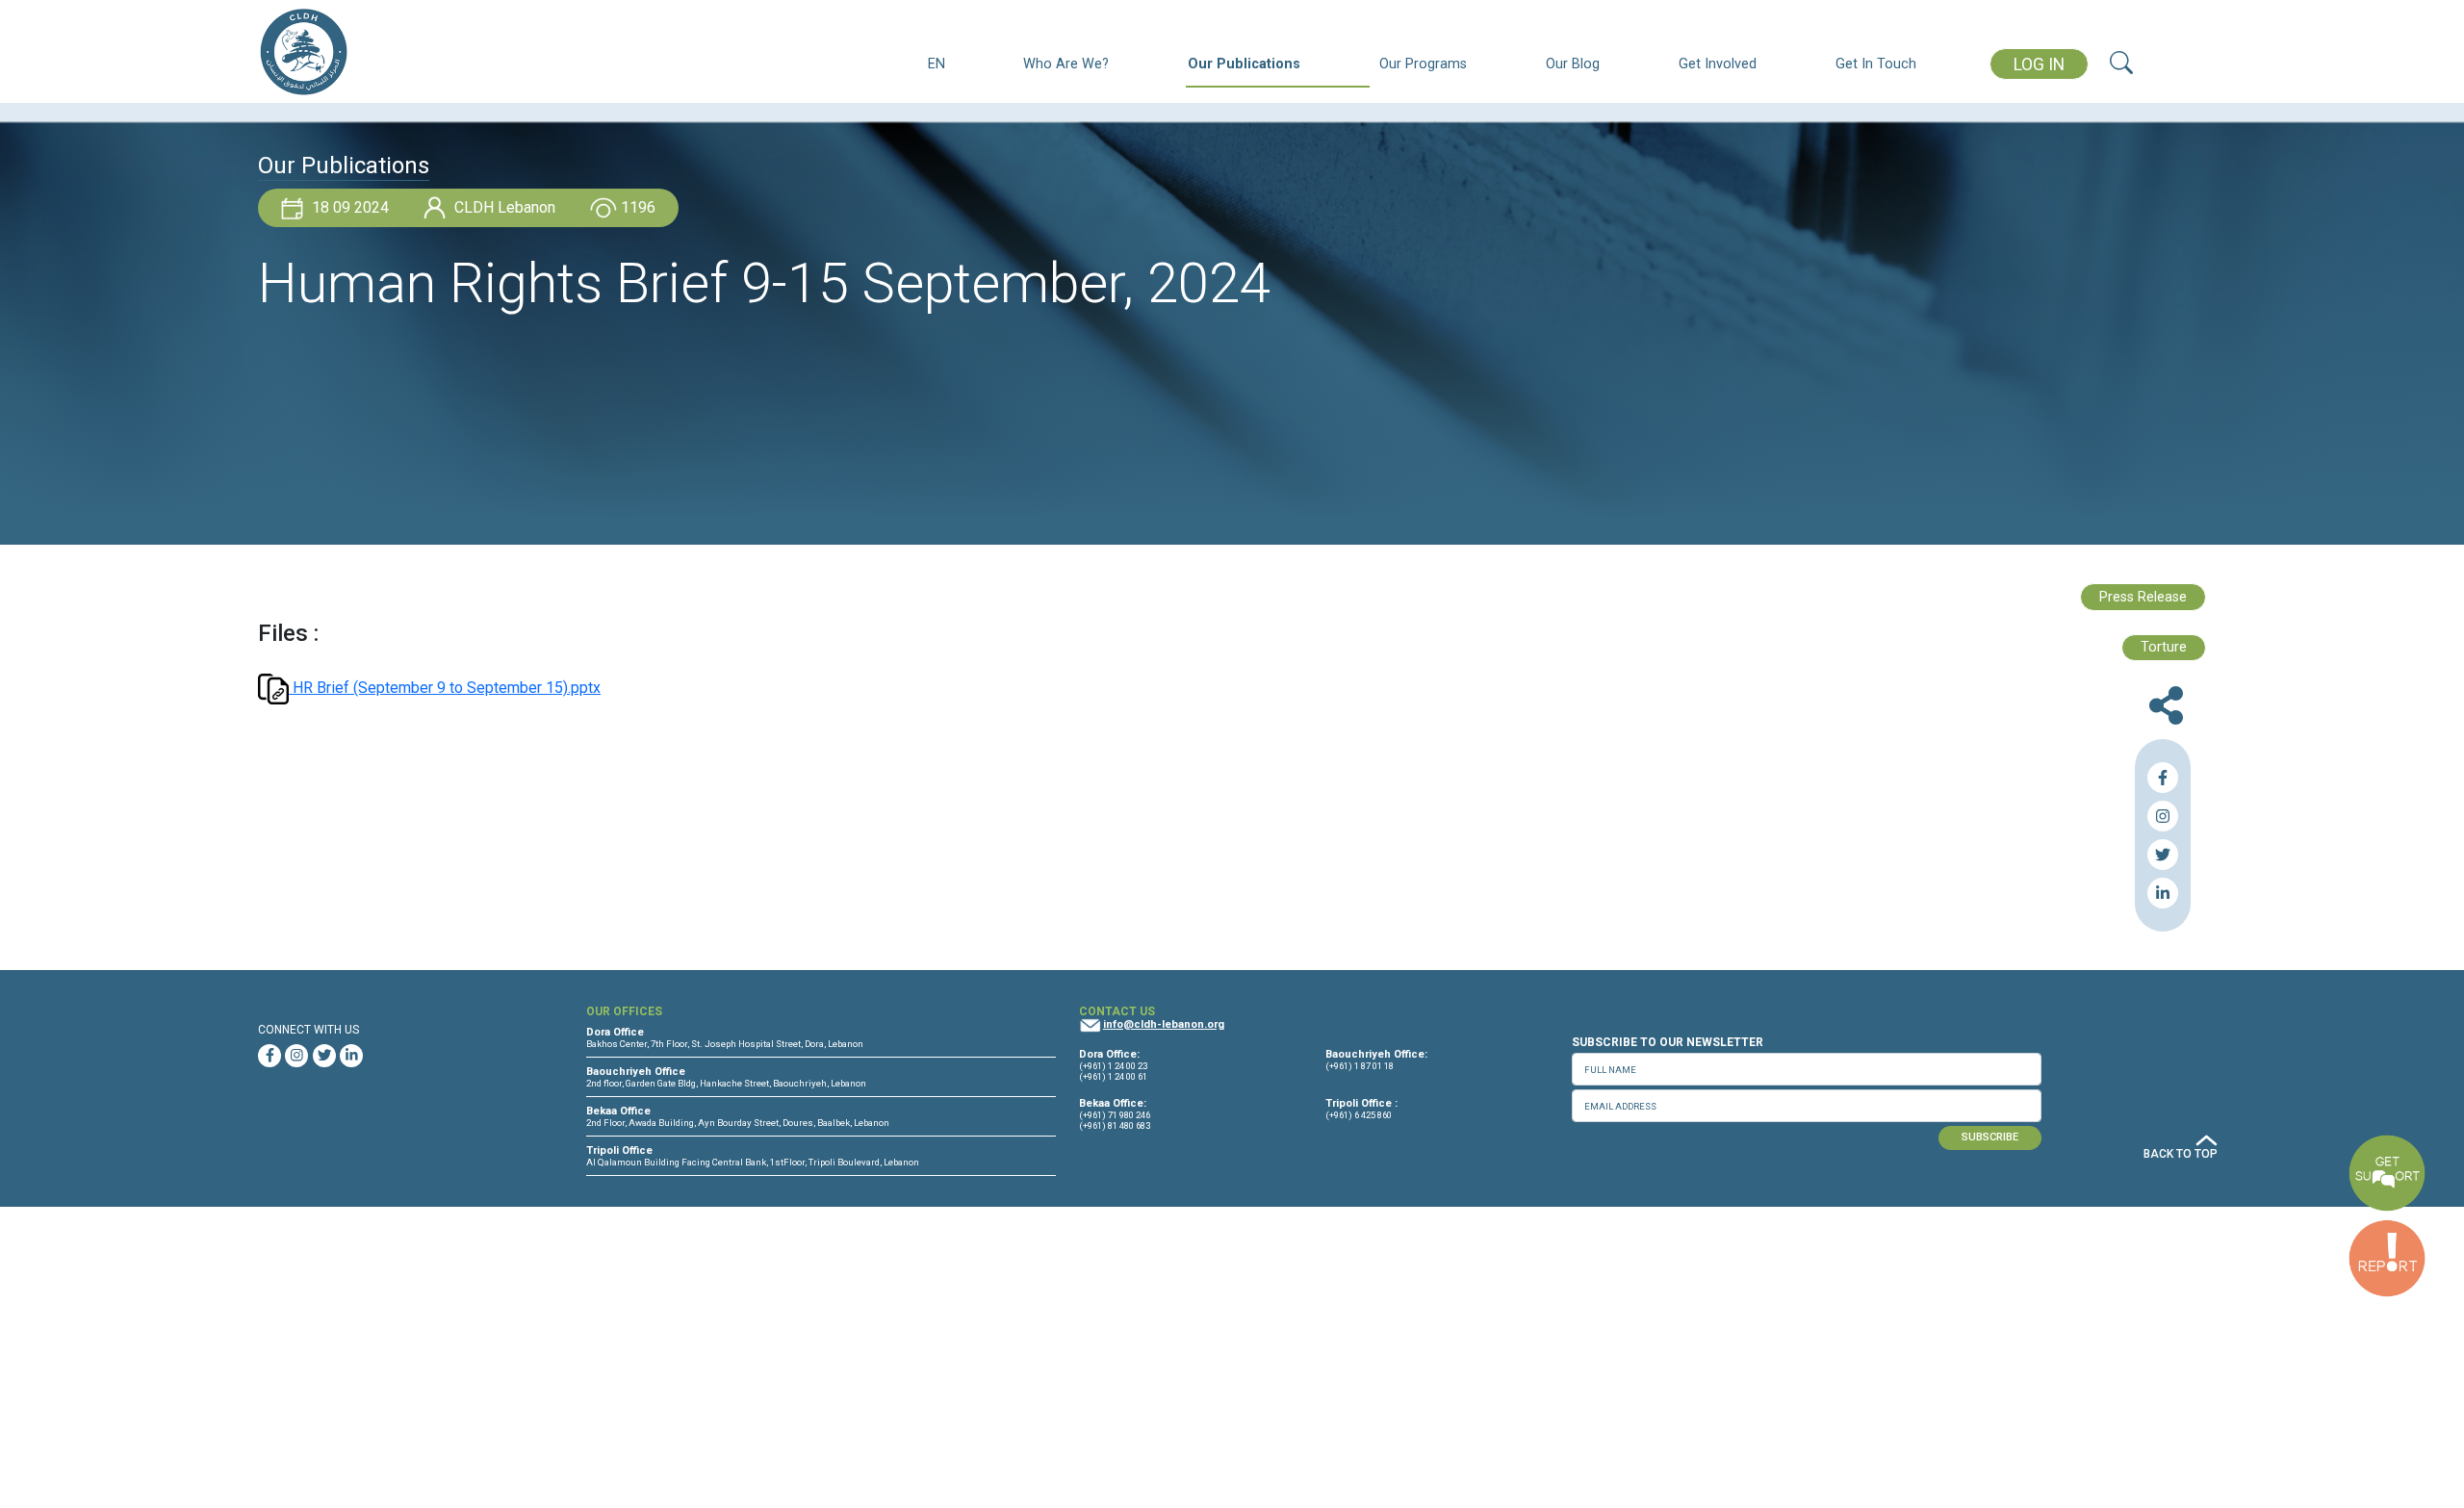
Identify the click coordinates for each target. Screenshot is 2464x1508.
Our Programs (1423, 64)
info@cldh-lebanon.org (1164, 1024)
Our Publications (1244, 64)
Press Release (2143, 597)
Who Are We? (1066, 64)
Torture (2164, 647)
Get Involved (1718, 64)
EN (937, 64)
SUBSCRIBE (1990, 1137)
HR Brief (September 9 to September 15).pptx (445, 688)
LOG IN (2039, 64)
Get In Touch (1876, 64)
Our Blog (1573, 64)
